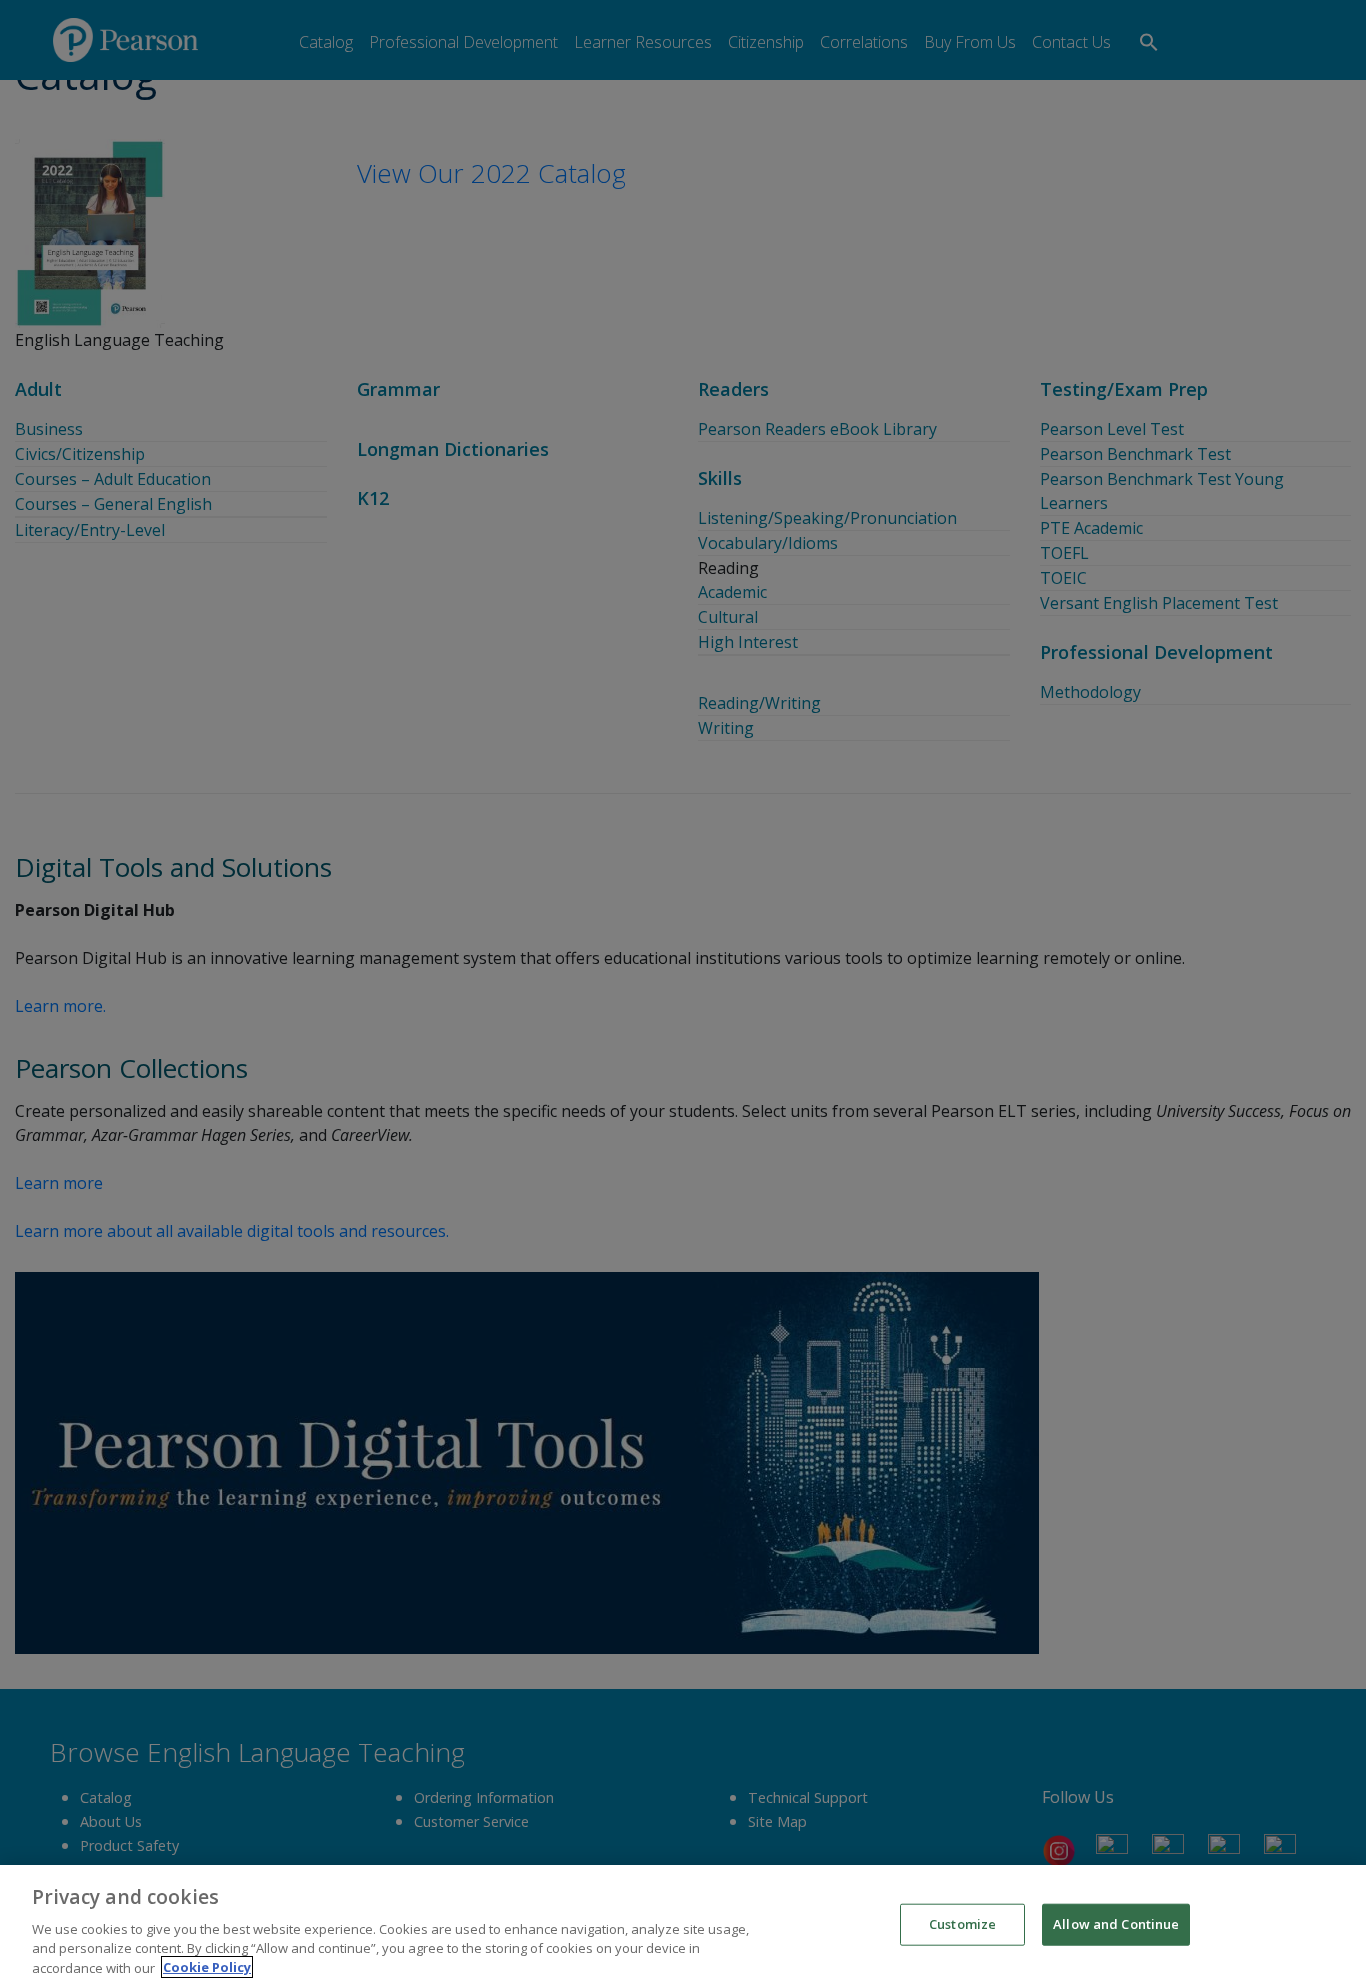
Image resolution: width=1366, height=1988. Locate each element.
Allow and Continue (1116, 1924)
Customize (962, 1924)
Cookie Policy (207, 1967)
